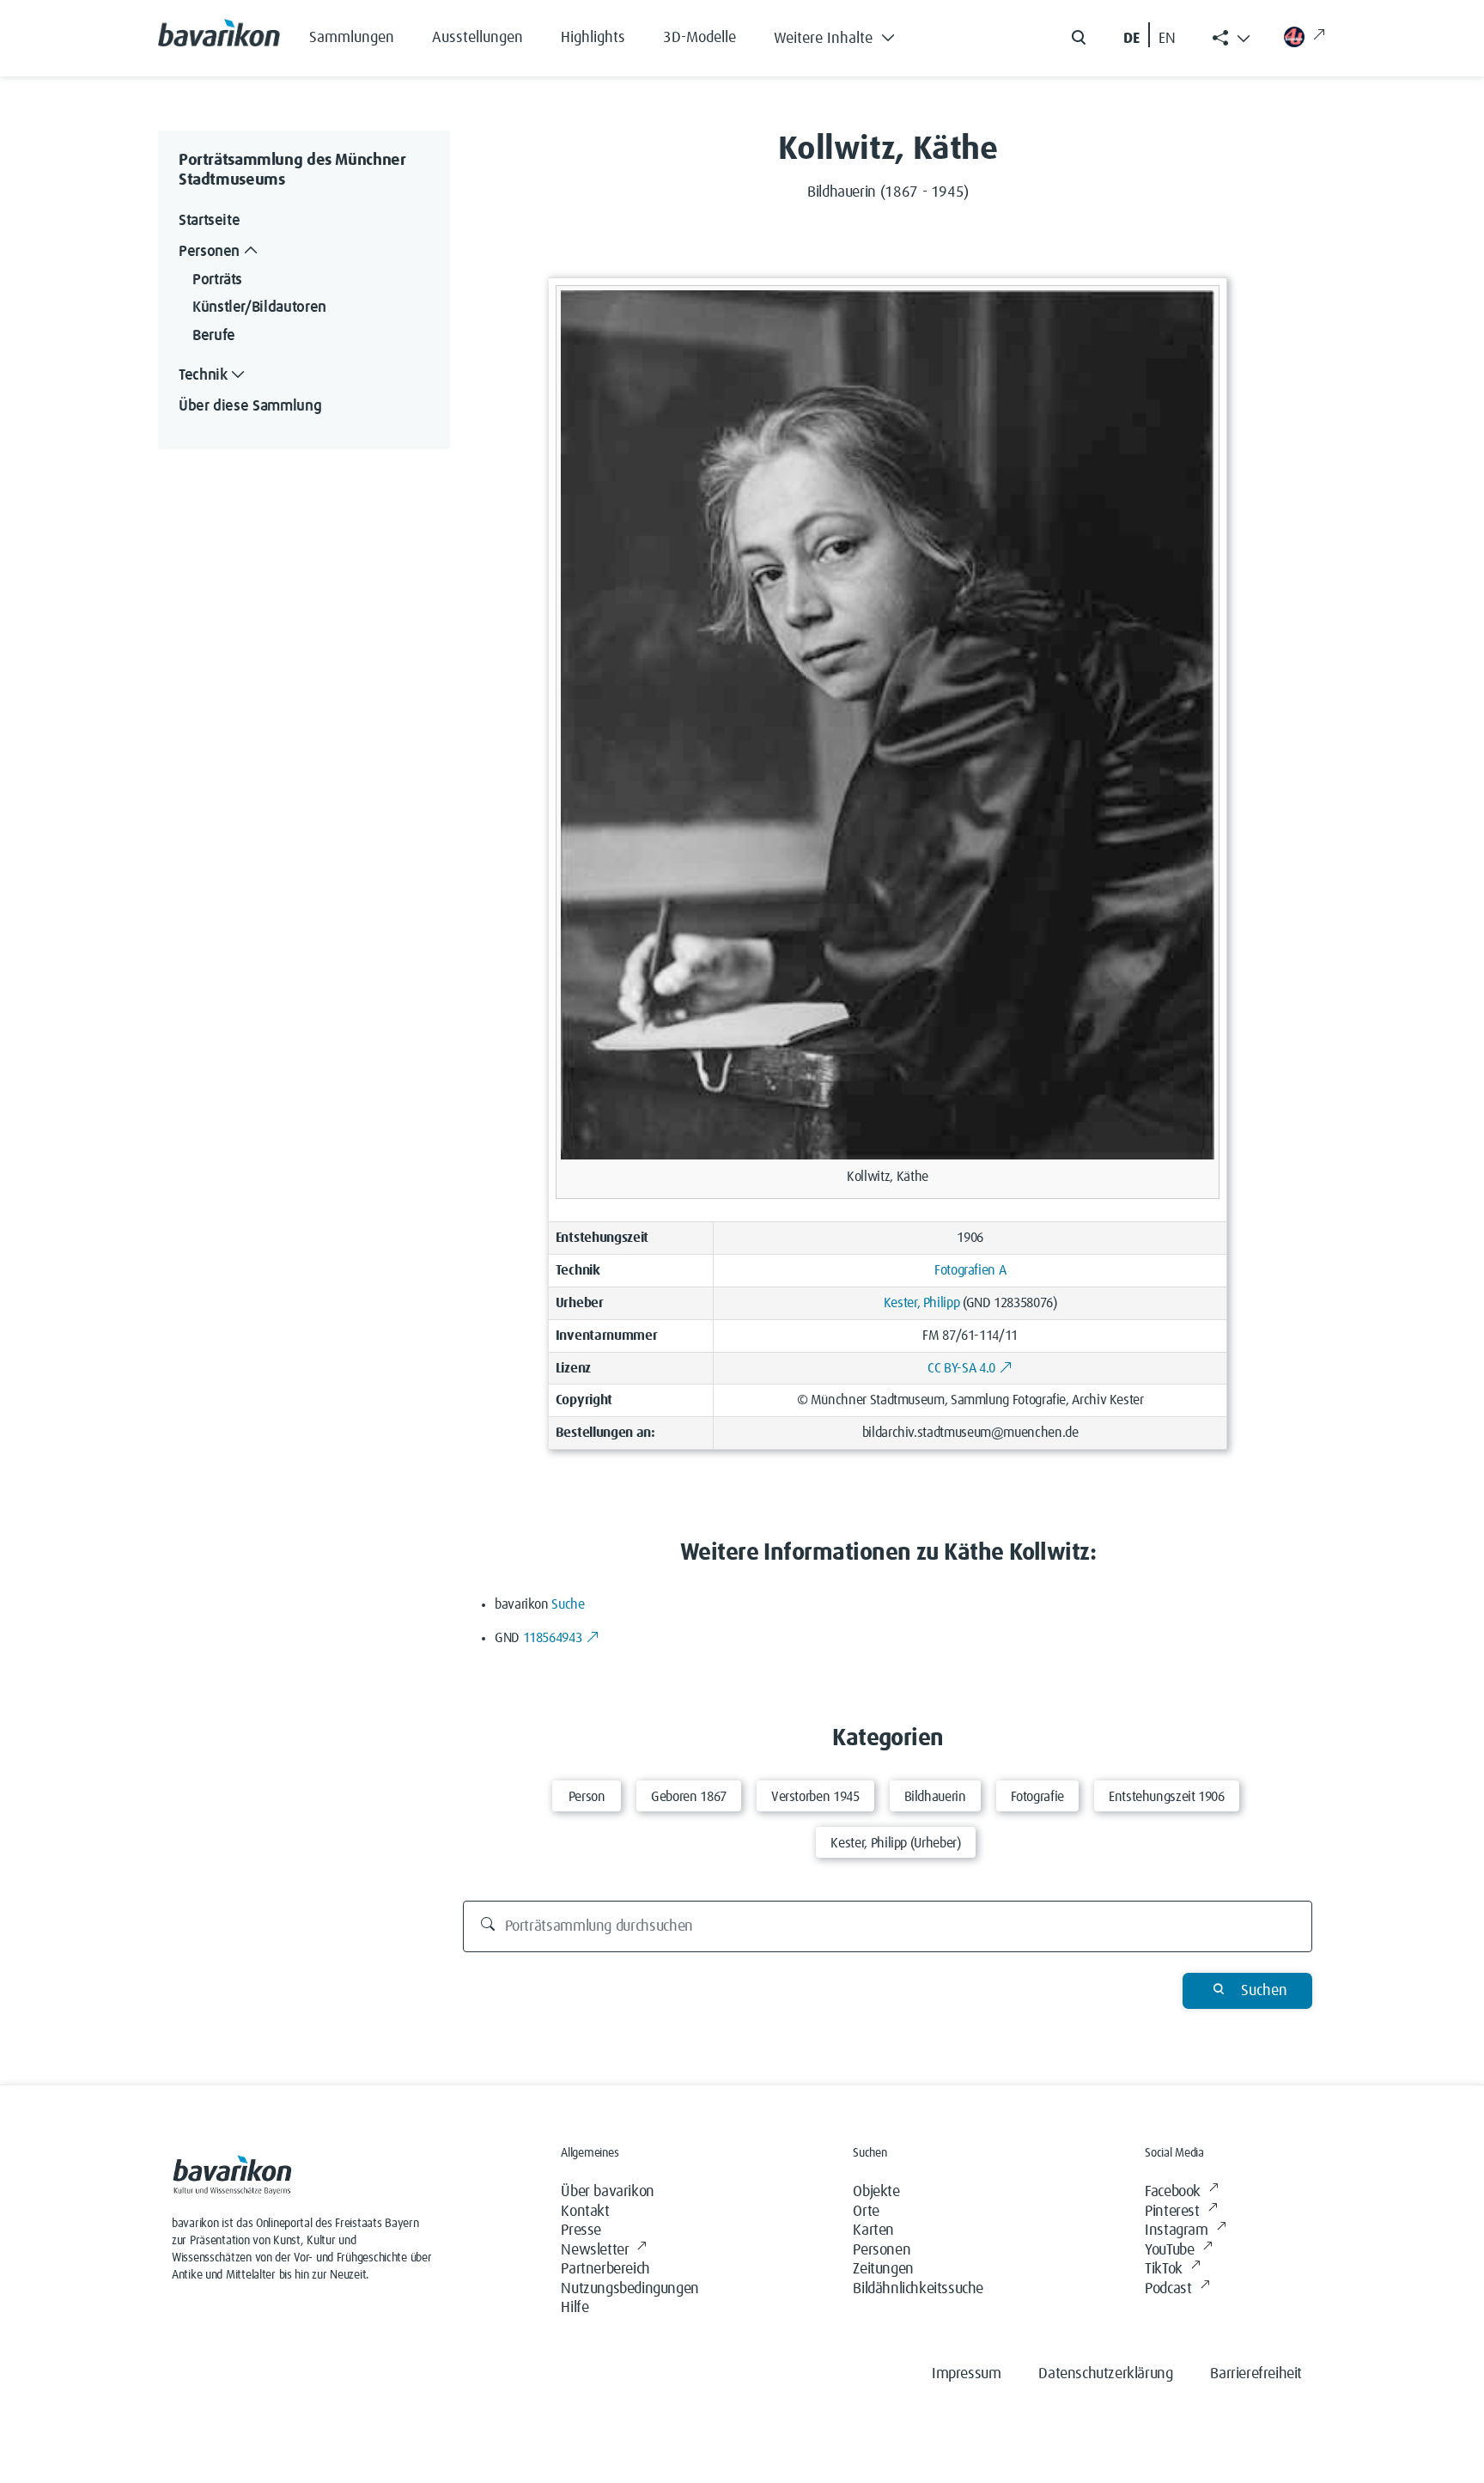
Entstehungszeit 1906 (1167, 1797)
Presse (581, 2230)
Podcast (1168, 2289)
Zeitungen (883, 2269)
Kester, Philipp (922, 1303)
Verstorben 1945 (815, 1797)
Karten (873, 2230)
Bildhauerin (935, 1797)
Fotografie (1037, 1797)
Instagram (1176, 2230)
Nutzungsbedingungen (629, 2289)
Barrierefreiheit (1256, 2374)
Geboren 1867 (689, 1797)
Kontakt (585, 2212)
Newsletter (595, 2250)
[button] (847, 34)
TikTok (1164, 2269)
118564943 (553, 1638)
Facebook (1173, 2192)
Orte (866, 2212)
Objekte (876, 2192)
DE (1131, 39)
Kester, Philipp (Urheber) (895, 1843)
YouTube (1169, 2250)
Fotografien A (970, 1270)
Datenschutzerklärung (1105, 2374)
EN (1167, 39)
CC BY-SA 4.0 (961, 1368)
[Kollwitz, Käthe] (888, 724)
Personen (882, 2250)
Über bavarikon (607, 2192)
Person (587, 1797)
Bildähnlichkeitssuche (918, 2289)
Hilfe (575, 2308)
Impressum (966, 2374)
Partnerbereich (605, 2269)
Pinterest (1172, 2212)
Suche (568, 1604)
